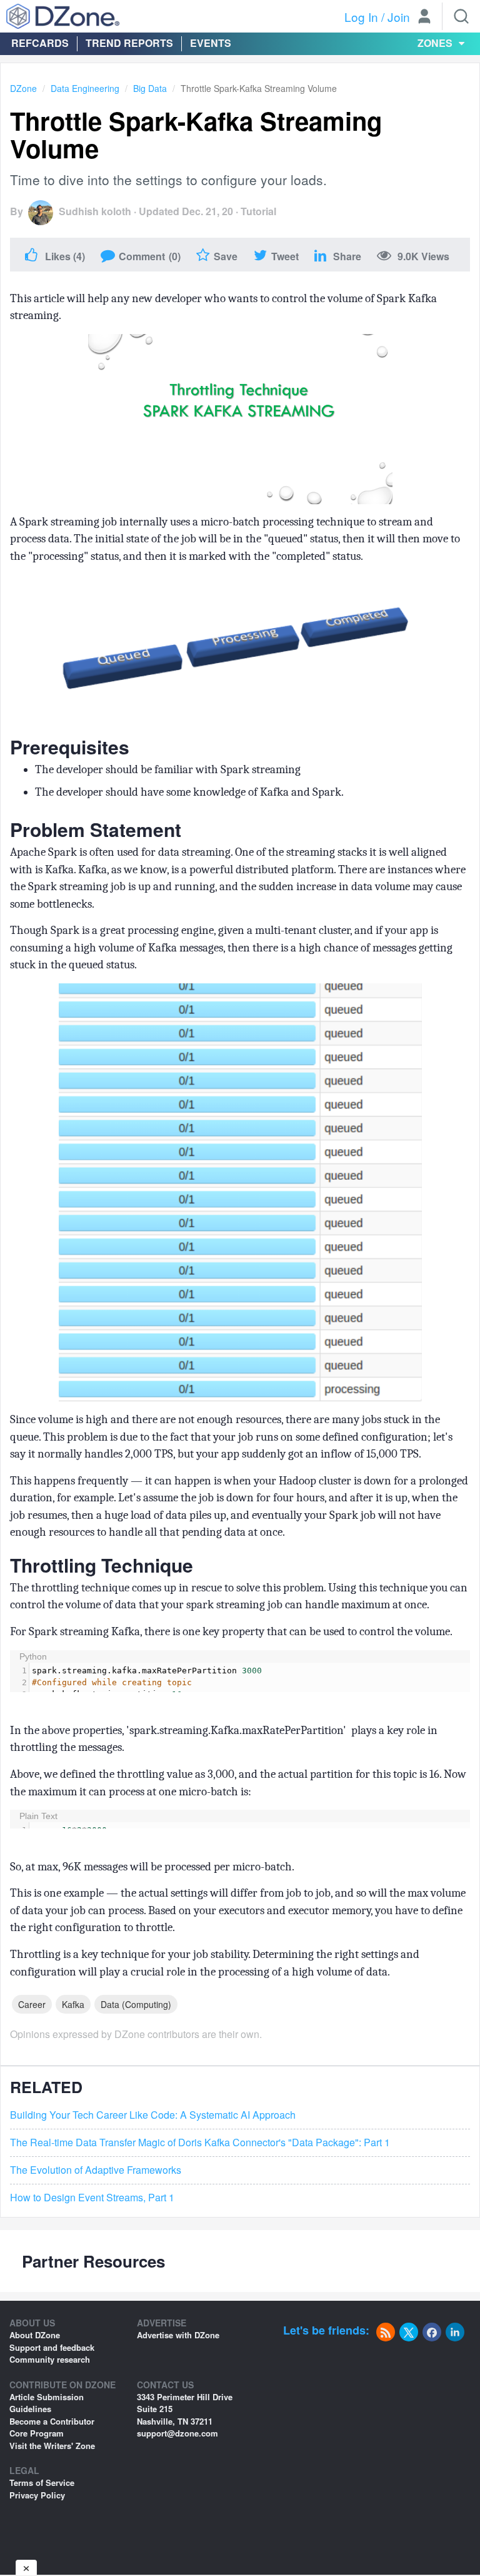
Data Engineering (85, 88)
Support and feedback (52, 2347)
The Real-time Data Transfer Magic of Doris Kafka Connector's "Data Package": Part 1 (200, 2142)
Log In (361, 17)
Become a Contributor (52, 2421)
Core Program (37, 2433)
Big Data (150, 88)
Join (399, 17)
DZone (23, 88)
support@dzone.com (177, 2433)
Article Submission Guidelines (47, 2403)
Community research (50, 2359)
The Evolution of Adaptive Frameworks (96, 2170)
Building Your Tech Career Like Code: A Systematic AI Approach (153, 2115)
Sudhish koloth (95, 211)
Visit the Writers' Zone (52, 2446)
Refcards (40, 43)
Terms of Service (42, 2482)
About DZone (35, 2335)
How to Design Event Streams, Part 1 (92, 2198)
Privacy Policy (37, 2495)
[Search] (461, 16)
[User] (424, 18)
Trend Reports (129, 43)
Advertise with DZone (178, 2335)
